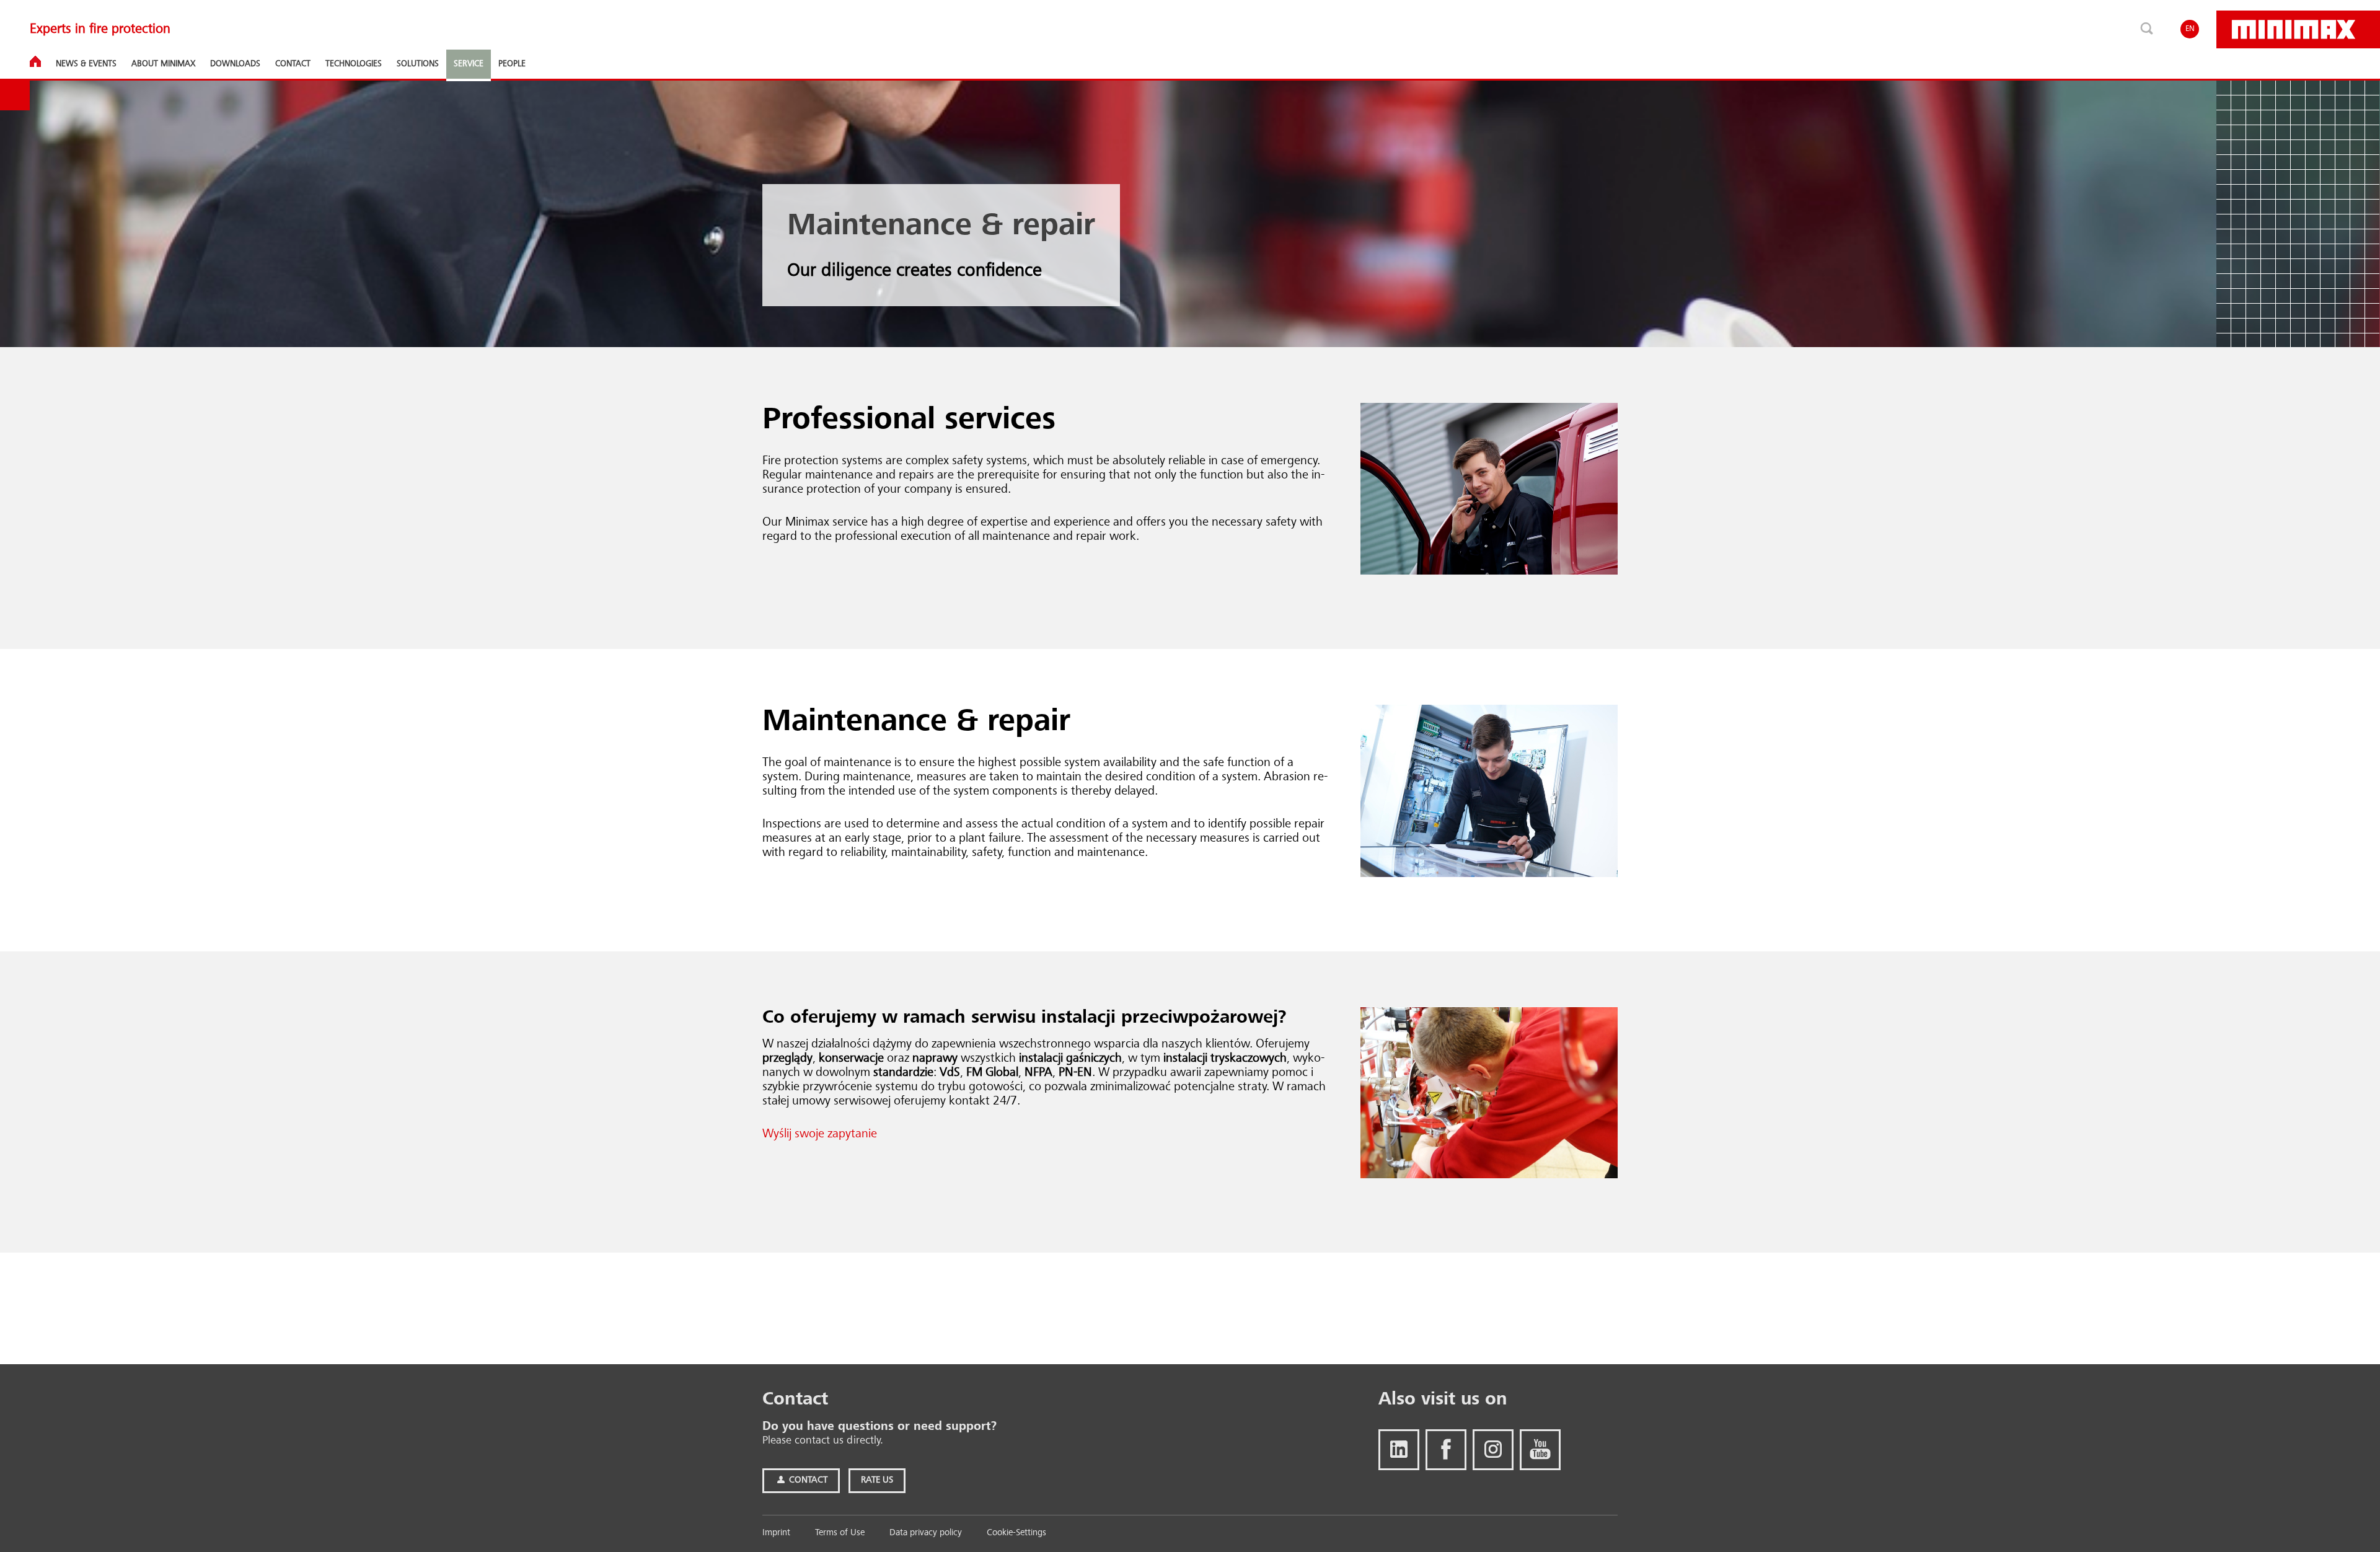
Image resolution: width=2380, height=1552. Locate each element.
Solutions (418, 64)
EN (2190, 29)
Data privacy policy (926, 1533)
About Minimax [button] (163, 64)
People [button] (512, 64)
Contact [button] (293, 64)
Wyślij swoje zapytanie (820, 1134)
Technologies (354, 64)
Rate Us (877, 1480)
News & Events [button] (86, 64)
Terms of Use (840, 1533)
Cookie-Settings (1016, 1533)
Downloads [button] (235, 64)
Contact (807, 1480)
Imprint (776, 1533)
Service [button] (469, 64)
